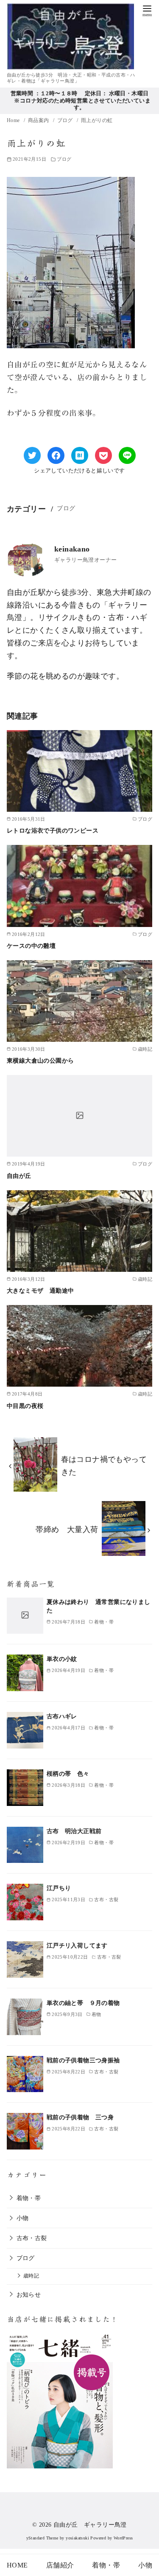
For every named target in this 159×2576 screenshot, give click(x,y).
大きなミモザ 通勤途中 (40, 1291)
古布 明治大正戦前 (74, 1831)
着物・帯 (29, 2198)
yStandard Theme (42, 2538)
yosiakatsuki (77, 2538)
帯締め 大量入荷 (67, 1530)
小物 (23, 2218)
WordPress (123, 2538)
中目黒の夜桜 (25, 1406)
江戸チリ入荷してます (77, 1945)
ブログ (66, 120)
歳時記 (31, 2276)
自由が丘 (19, 1176)
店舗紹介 (60, 2565)
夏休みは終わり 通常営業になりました (99, 1606)
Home (14, 120)
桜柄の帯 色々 (68, 1774)
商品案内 (39, 120)
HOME (17, 2565)
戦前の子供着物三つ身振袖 (83, 2060)
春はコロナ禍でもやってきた (104, 1466)
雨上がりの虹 (97, 120)
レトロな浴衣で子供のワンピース (53, 830)
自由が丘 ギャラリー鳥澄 (90, 2525)
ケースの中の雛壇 (31, 946)
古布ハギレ (62, 1716)
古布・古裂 (32, 2238)
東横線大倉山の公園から (40, 1061)
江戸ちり (59, 1888)
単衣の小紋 (62, 1659)
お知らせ (29, 2295)
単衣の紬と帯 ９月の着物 (83, 2003)
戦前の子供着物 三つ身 (80, 2117)
